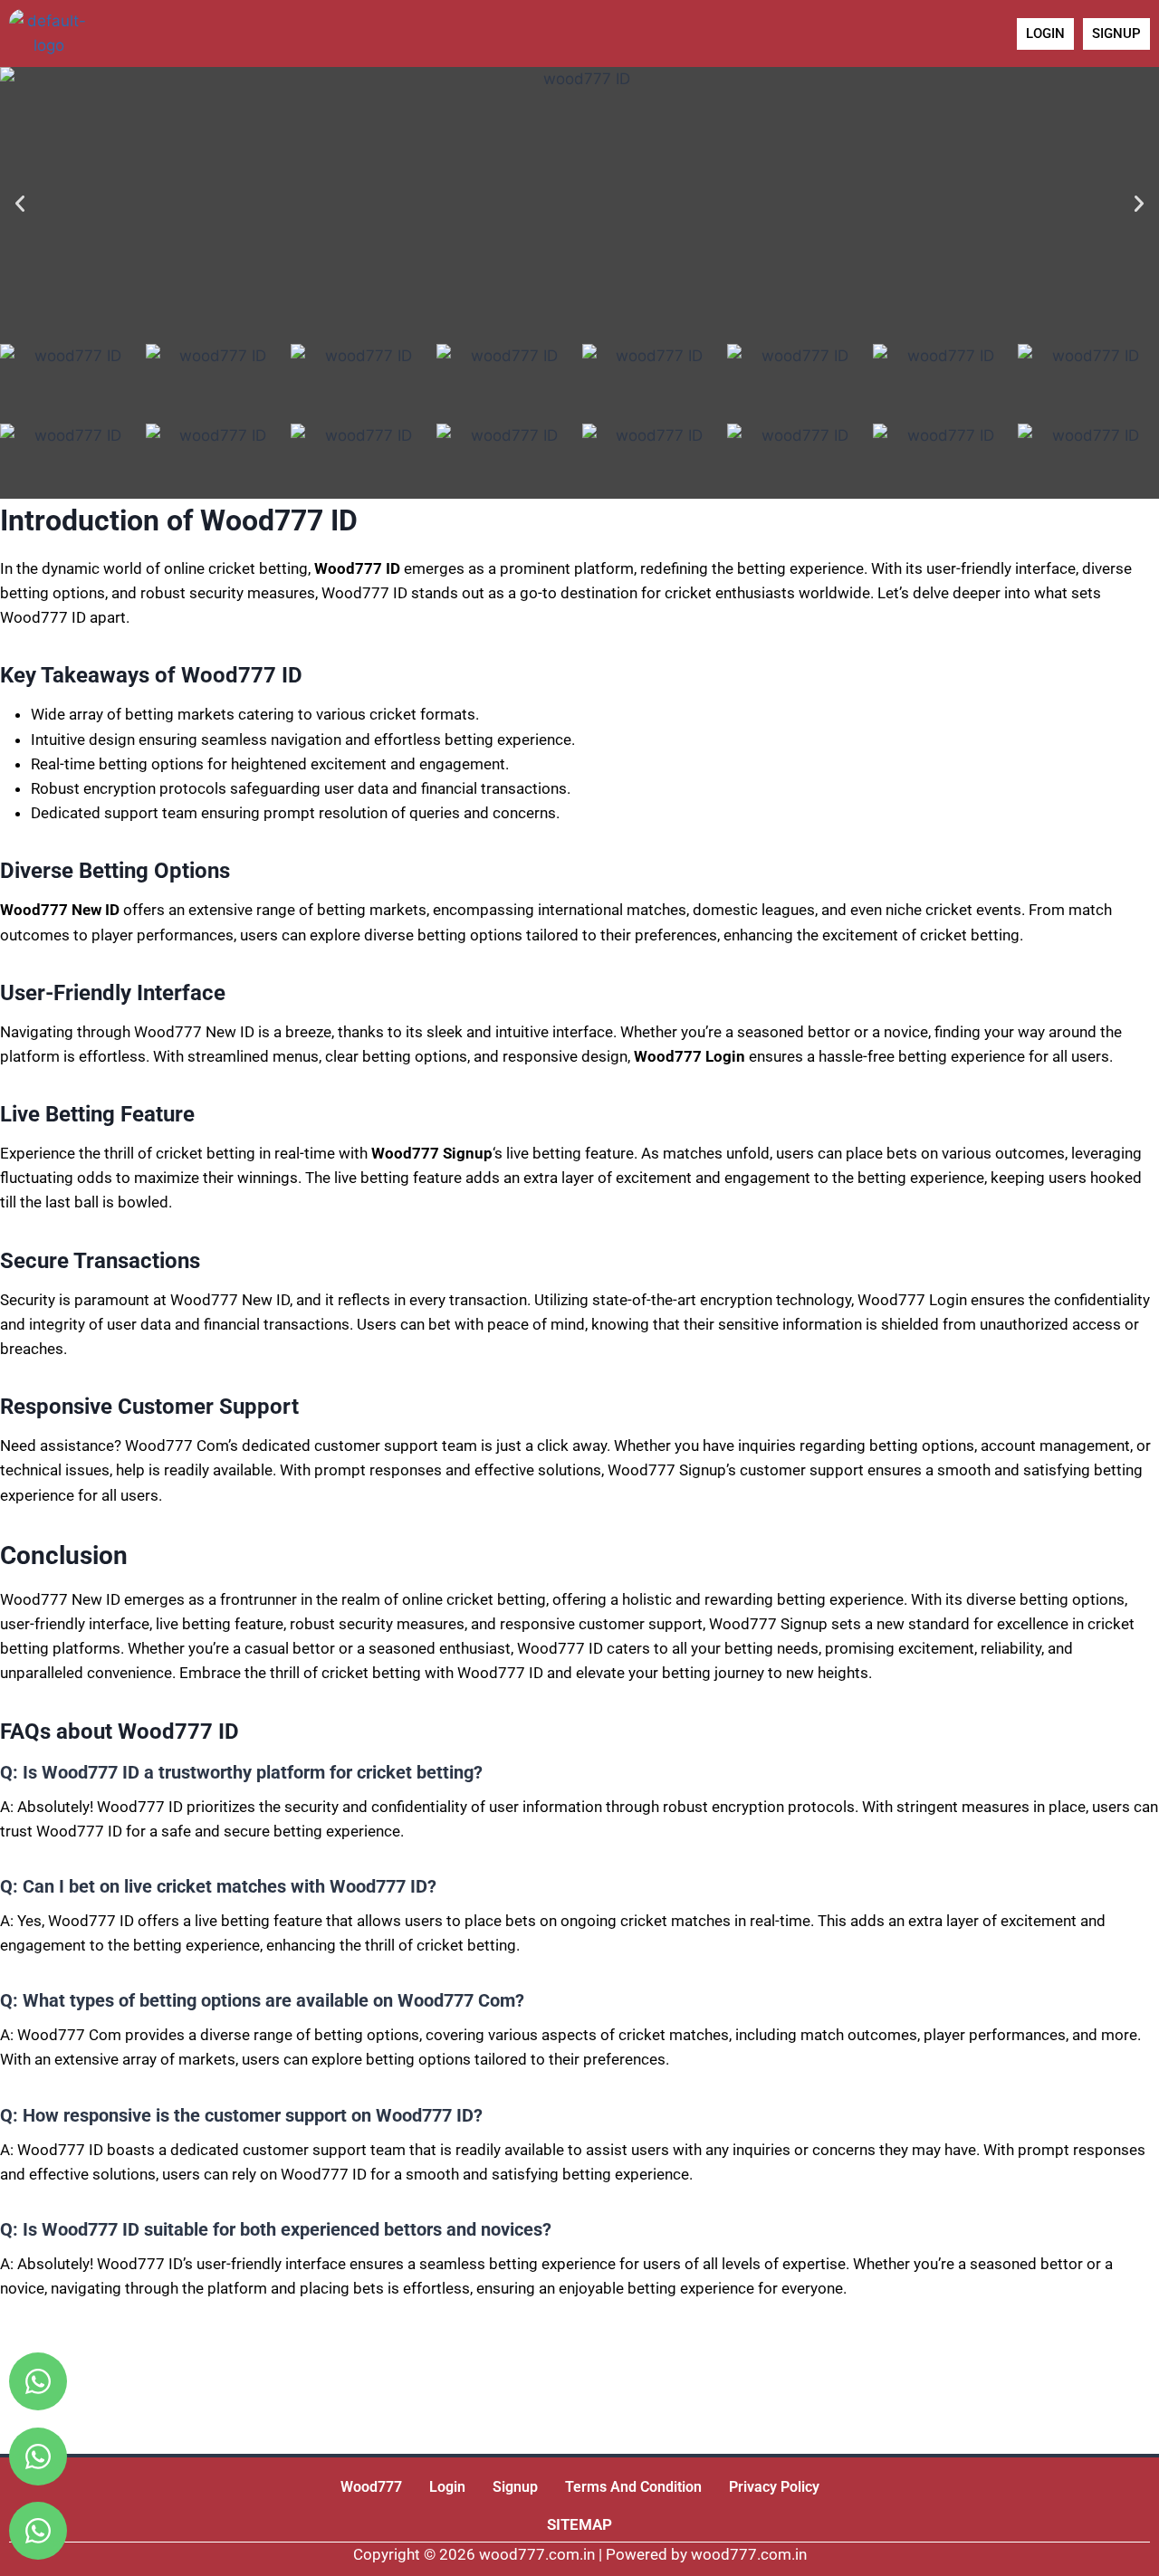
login (447, 2487)
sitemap (579, 2524)
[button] (20, 204)
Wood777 (371, 2487)
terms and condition (633, 2487)
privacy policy (774, 2487)
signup (515, 2487)
